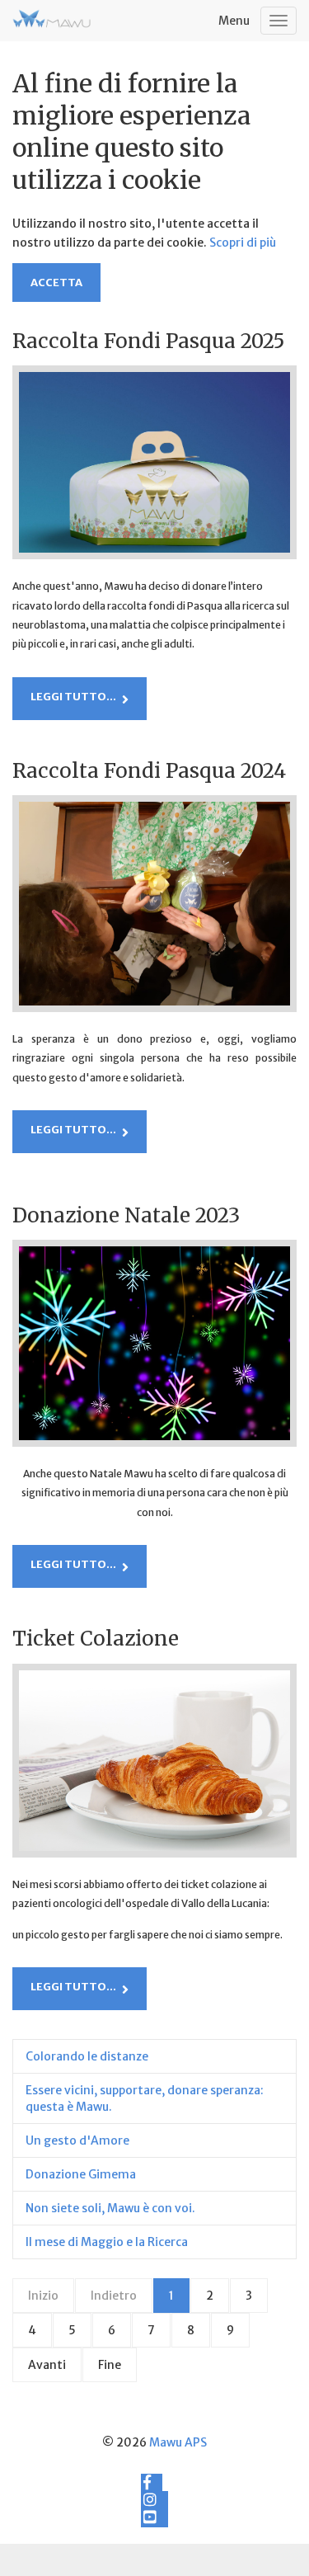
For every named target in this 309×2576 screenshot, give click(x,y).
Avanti (47, 2365)
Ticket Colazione (96, 1639)
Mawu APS (178, 2442)
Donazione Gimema (81, 2174)
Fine (110, 2365)
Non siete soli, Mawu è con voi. (110, 2208)
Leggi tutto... (73, 697)
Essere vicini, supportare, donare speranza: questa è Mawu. (145, 2098)
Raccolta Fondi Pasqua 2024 (149, 771)
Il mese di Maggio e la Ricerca (107, 2242)
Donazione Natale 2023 (126, 1215)
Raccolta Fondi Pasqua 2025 (148, 341)
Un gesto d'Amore (77, 2140)
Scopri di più (243, 243)
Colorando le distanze (87, 2056)
